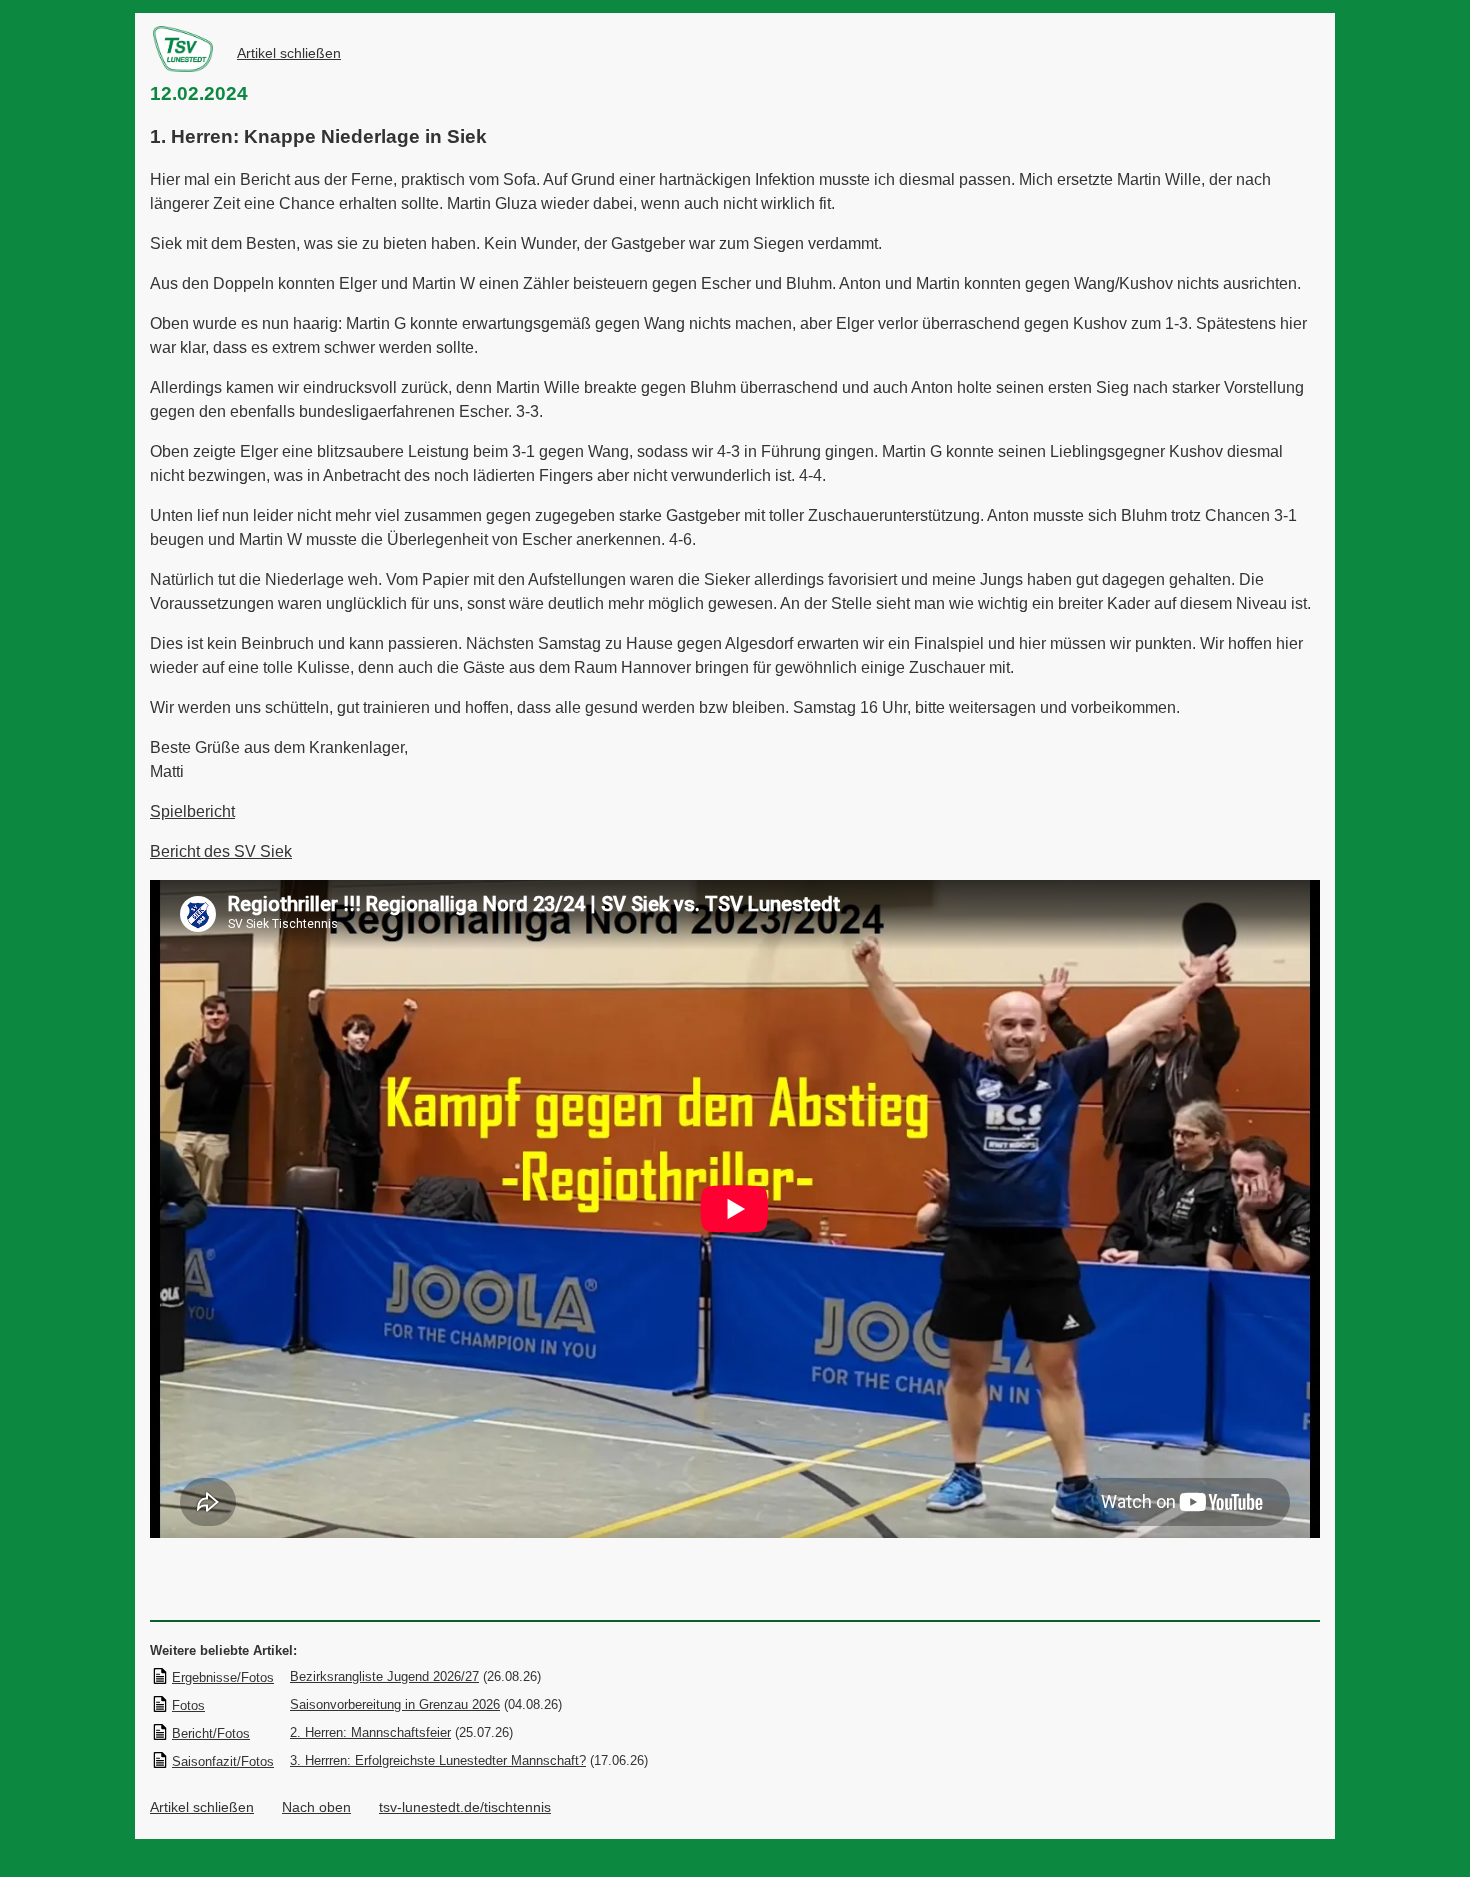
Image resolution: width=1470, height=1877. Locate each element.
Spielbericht (192, 811)
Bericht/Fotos (211, 1733)
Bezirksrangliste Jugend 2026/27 (384, 1676)
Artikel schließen (289, 53)
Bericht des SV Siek (221, 851)
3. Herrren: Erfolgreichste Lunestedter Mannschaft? (438, 1760)
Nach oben (316, 1807)
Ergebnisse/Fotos (223, 1677)
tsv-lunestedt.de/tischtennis (465, 1807)
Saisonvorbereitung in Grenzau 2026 (395, 1704)
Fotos (188, 1705)
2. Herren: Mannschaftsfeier (370, 1732)
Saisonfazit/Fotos (223, 1761)
